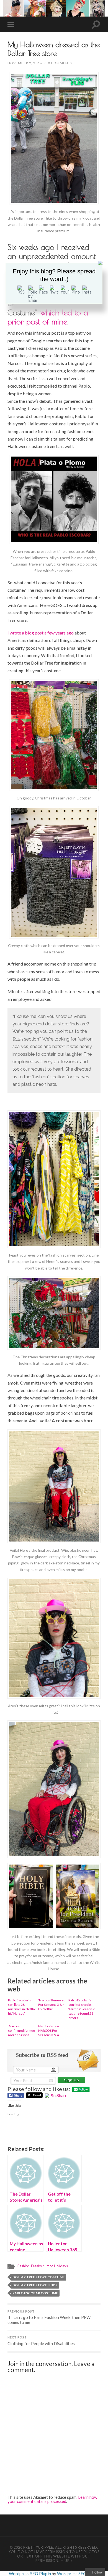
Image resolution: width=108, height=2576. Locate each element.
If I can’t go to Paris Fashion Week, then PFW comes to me (49, 2317)
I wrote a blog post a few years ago (41, 633)
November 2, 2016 (25, 63)
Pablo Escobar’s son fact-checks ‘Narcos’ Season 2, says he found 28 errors (82, 2008)
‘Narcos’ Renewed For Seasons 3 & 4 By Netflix (52, 2005)
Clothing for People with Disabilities (41, 2341)
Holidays (61, 2266)
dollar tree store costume (38, 2277)
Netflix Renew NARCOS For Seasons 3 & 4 (49, 2030)
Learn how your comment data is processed (52, 2499)
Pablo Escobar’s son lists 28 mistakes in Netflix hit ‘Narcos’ (22, 2007)
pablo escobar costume (35, 2293)
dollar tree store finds (35, 2285)
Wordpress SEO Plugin (30, 2574)
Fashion (24, 2266)
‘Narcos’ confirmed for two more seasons (21, 2030)
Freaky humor (42, 2266)
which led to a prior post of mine (48, 317)
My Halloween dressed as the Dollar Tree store (54, 49)
